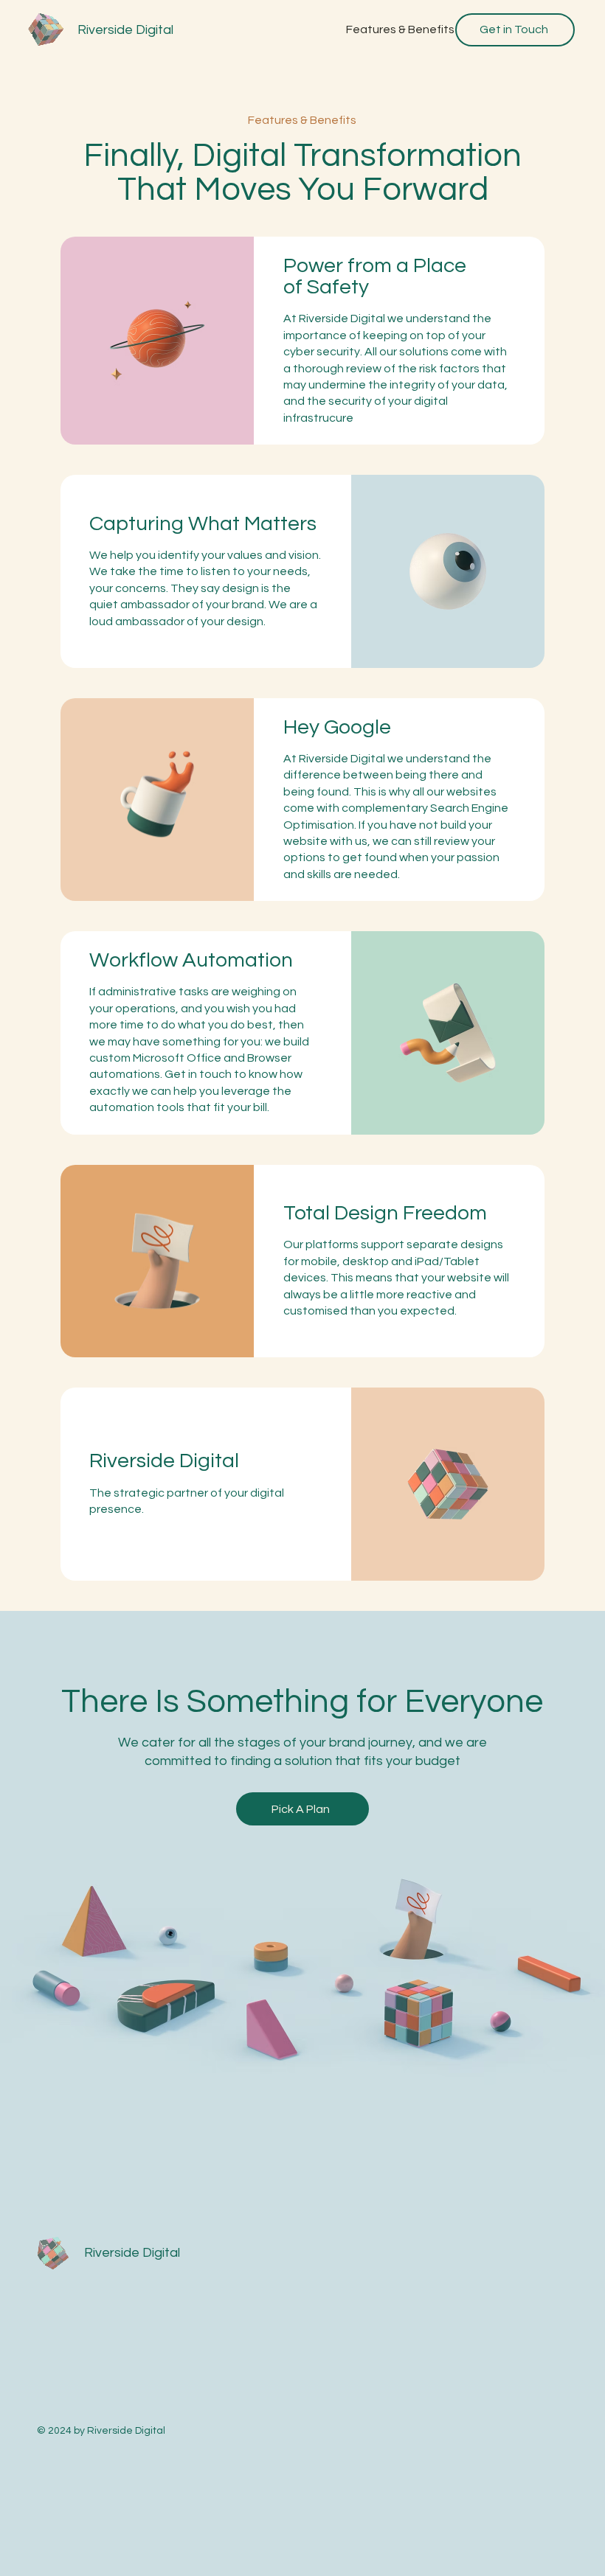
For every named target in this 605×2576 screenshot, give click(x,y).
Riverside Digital (125, 30)
